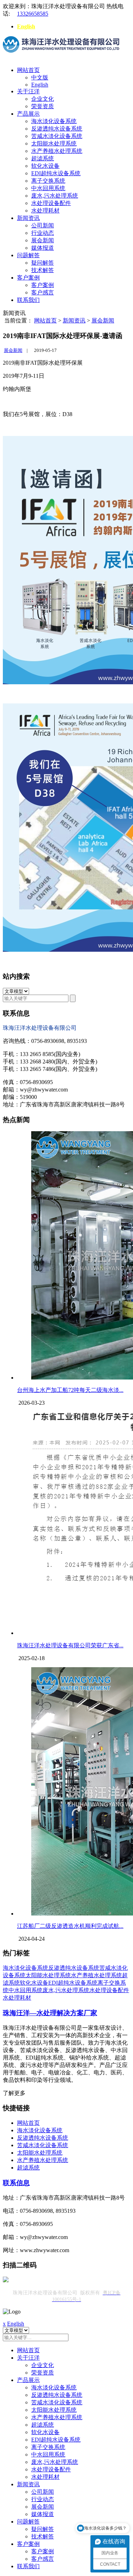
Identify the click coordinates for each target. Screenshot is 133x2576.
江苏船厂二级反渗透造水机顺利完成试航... (70, 1926)
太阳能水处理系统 (54, 143)
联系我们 (28, 300)
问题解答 (28, 255)
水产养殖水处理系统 (57, 151)
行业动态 (43, 233)
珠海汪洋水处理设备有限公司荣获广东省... (70, 1645)
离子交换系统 (48, 181)
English (26, 26)
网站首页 (28, 70)
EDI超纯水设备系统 (56, 173)
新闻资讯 (28, 218)
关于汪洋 (28, 91)
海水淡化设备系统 (54, 121)
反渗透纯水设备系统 (57, 129)
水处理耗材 (45, 211)
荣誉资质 (43, 106)
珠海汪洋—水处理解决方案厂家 (50, 2013)
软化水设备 (45, 166)
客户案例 (28, 278)
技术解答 (43, 270)
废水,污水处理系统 (55, 196)
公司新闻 (43, 225)
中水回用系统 (48, 188)
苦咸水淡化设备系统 (57, 136)
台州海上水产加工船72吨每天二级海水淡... (70, 1390)
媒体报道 (43, 248)
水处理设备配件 (51, 203)
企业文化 (43, 99)
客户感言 (43, 292)
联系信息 (16, 2183)
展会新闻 (43, 240)
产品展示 (28, 114)
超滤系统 (43, 158)
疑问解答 (43, 263)
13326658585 (33, 14)
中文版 (40, 78)
